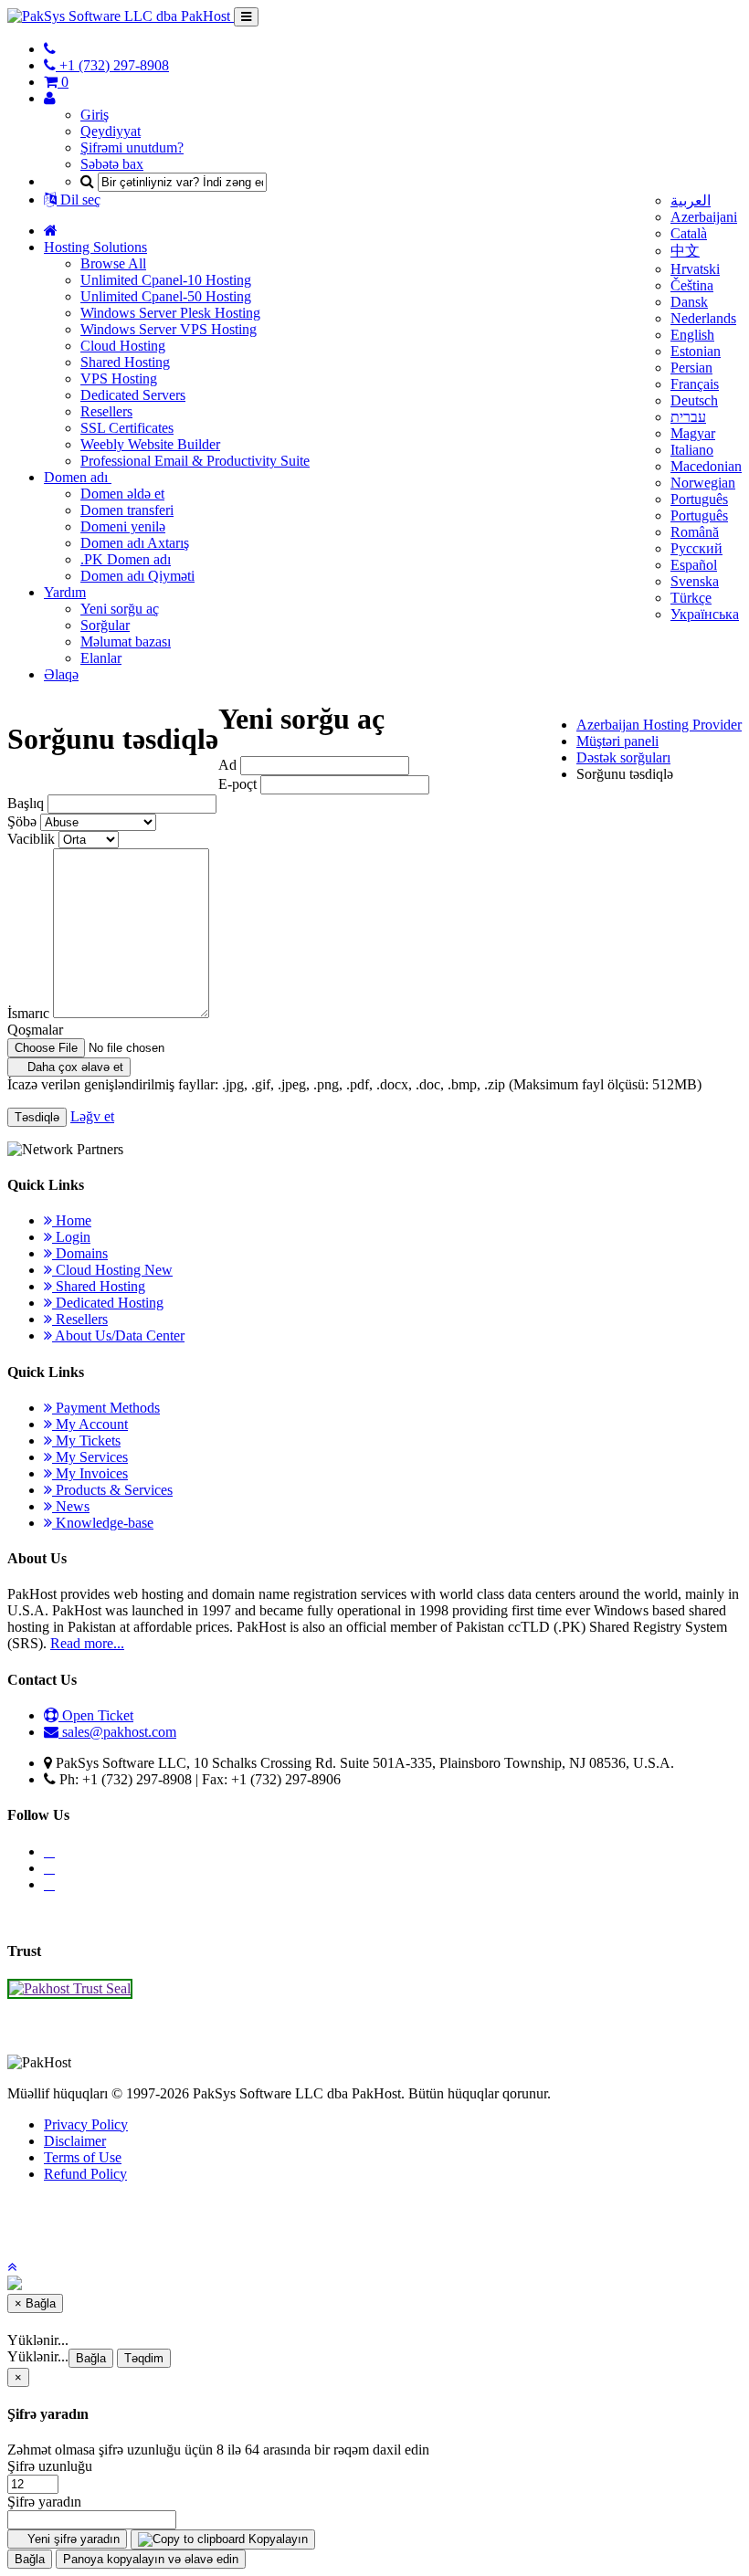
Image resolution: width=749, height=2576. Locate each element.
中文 (685, 251)
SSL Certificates (127, 428)
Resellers (106, 411)
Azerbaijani (704, 217)
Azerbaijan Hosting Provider (659, 725)
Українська (705, 614)
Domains (80, 1253)
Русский (696, 548)
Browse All (113, 263)
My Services (90, 1457)
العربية (691, 200)
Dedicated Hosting (108, 1303)
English (692, 335)
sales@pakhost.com (119, 1732)
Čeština (692, 285)
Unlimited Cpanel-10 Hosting (166, 280)
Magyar (693, 433)
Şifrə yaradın (44, 2502)
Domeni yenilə (123, 526)
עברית (688, 417)
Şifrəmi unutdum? (132, 147)
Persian (691, 368)
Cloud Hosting (123, 346)
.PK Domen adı (126, 559)
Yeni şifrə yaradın (72, 2539)
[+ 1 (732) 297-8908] (50, 49)
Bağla (91, 2358)
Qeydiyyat (111, 131)
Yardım (65, 592)
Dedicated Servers (133, 395)
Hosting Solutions (95, 247)
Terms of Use (83, 2157)
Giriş (95, 115)
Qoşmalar (35, 1030)
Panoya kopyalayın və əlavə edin (151, 2559)
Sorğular (105, 625)
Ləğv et (92, 1116)
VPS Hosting (119, 379)
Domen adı (78, 477)
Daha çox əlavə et (74, 1067)
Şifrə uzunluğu (50, 2466)
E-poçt (237, 784)
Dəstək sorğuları (623, 757)
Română (695, 532)
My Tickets (86, 1440)
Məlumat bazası (126, 641)
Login (71, 1237)
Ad (227, 765)
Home (72, 1220)
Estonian (696, 351)
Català (689, 233)
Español (694, 565)
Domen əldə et (122, 494)
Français (695, 384)
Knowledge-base (103, 1523)
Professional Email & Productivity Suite (195, 461)
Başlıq (26, 803)
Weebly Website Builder (150, 444)
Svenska (695, 581)
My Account (90, 1424)
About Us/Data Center (118, 1335)
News (71, 1506)
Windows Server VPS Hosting (169, 329)
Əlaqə (61, 674)
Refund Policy (85, 2174)
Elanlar (101, 658)
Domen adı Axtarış (135, 543)
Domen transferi (127, 510)
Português (699, 499)
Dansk (689, 302)
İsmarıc (28, 1013)
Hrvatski (695, 269)
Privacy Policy (86, 2124)
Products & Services (112, 1490)
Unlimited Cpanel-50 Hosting (166, 296)
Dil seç (79, 200)
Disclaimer (75, 2141)
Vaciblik (31, 839)
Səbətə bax (112, 164)
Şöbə (22, 821)
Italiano (692, 450)
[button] (12, 2267)
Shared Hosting (125, 362)
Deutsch (694, 400)
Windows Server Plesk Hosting (170, 313)
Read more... (87, 1643)
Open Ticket (96, 1715)
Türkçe (691, 598)
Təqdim (144, 2358)
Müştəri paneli (617, 741)
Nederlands (703, 318)
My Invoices (90, 1473)
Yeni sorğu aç (120, 609)
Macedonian (706, 466)
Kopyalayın (276, 2539)
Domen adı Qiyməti (137, 576)
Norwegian (703, 483)
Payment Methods (106, 1408)
